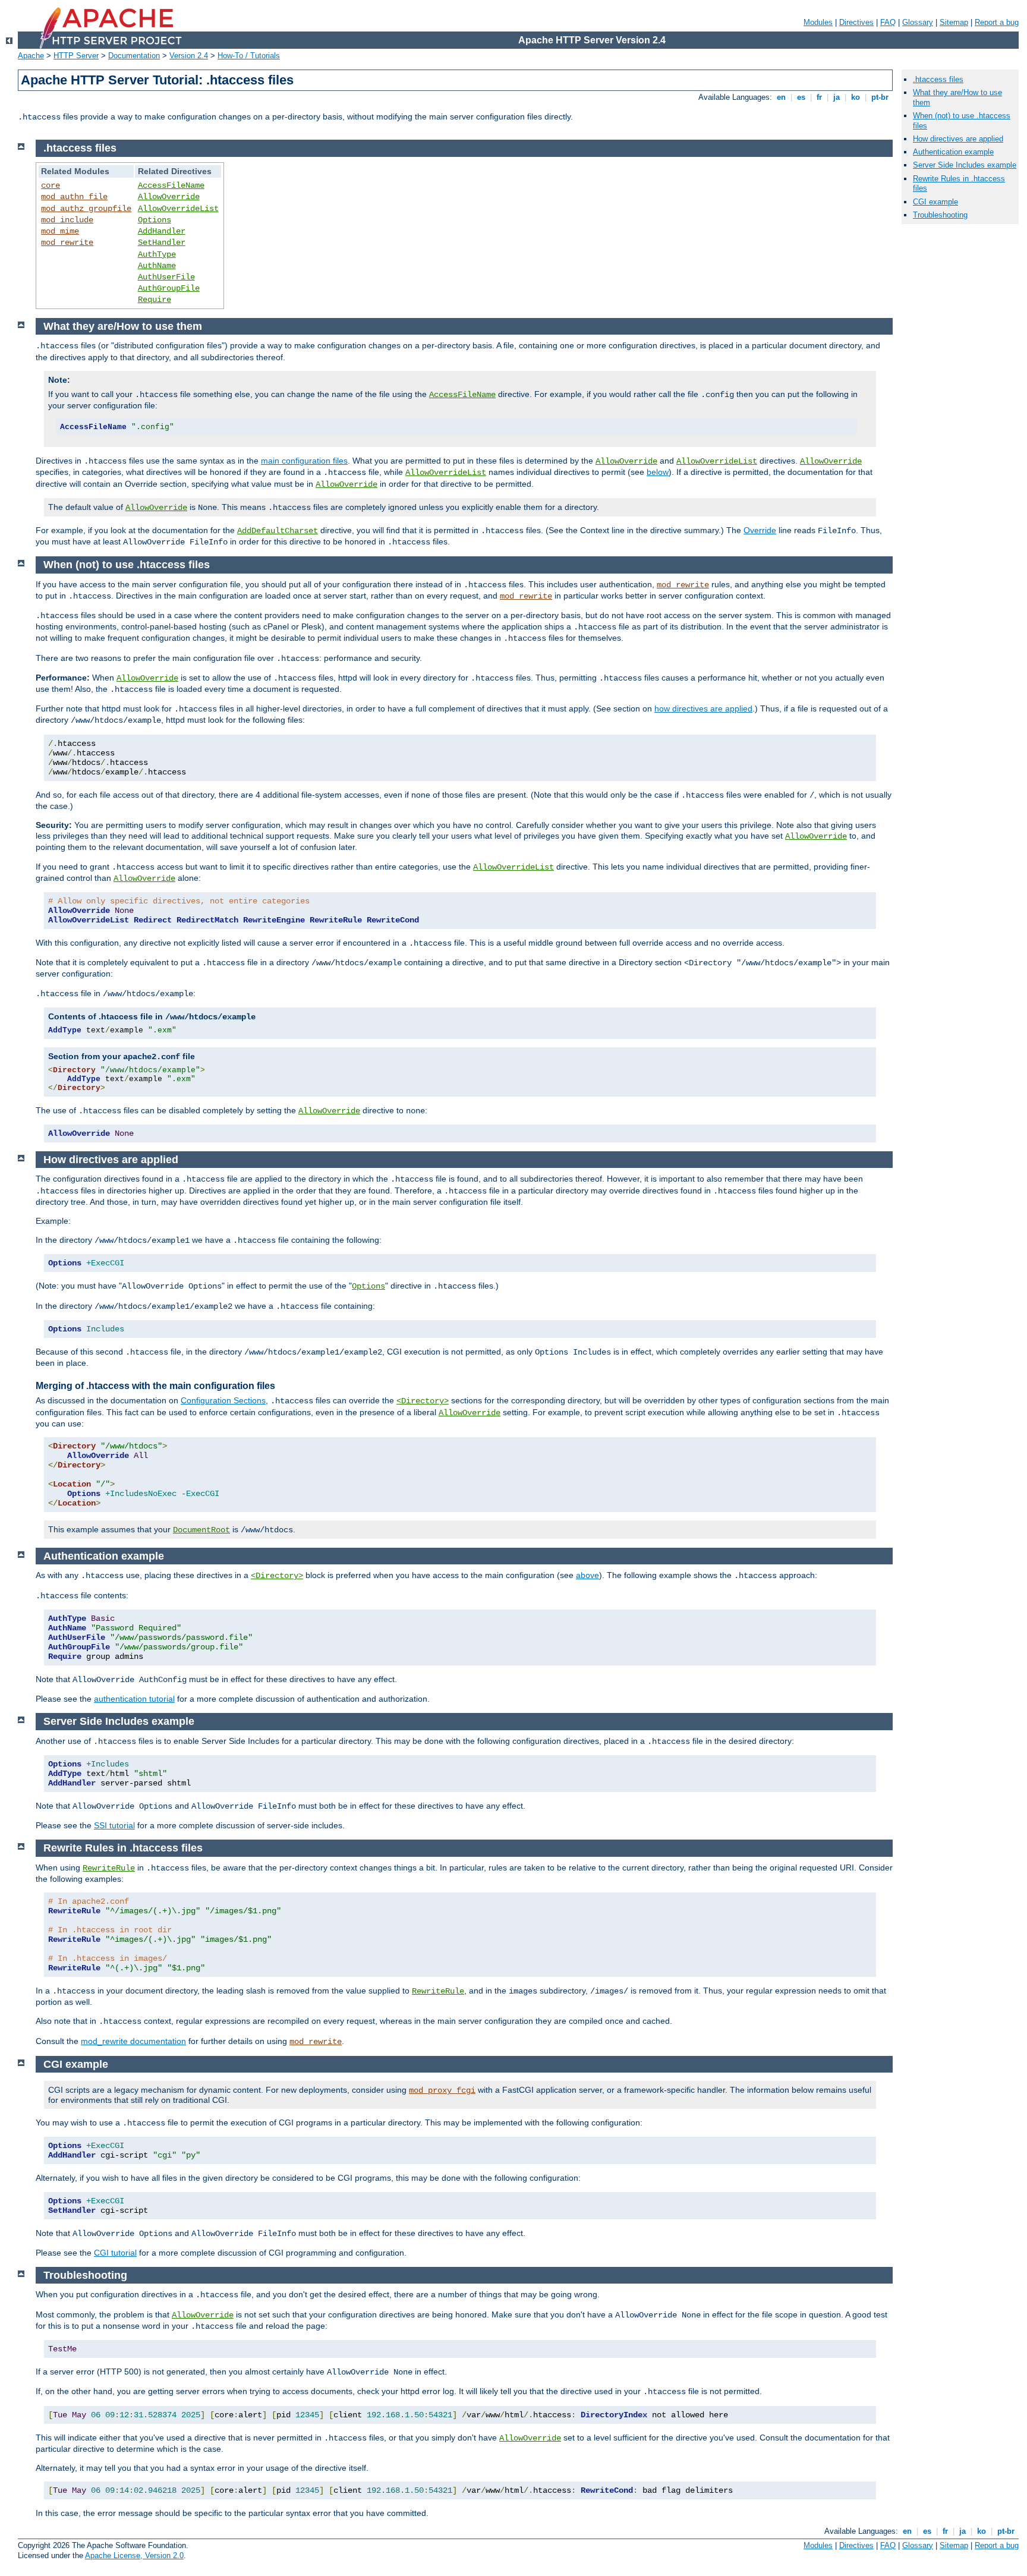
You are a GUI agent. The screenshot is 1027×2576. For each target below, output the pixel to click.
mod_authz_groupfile (86, 209)
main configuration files (304, 461)
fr (819, 97)
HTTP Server (76, 56)
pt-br (880, 97)
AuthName (157, 266)
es (801, 97)
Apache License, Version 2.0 (134, 2555)
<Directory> (423, 1401)
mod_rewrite (67, 243)
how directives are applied (703, 708)
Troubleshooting (940, 215)
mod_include (67, 220)
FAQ (888, 22)
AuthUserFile (166, 277)
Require (155, 300)
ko (856, 97)
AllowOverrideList (178, 209)
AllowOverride (169, 197)
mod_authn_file (74, 197)
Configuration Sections (223, 1400)
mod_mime (60, 231)
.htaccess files (938, 79)
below (658, 472)
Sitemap (954, 22)
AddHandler (162, 231)
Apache (31, 56)
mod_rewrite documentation (133, 2041)
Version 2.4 (189, 56)
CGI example (935, 202)
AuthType (157, 254)
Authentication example (953, 152)
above (587, 1575)
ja (837, 97)
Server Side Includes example (965, 165)
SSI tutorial (114, 1825)
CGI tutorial (115, 2253)
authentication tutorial (134, 1699)
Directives (856, 22)
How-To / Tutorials (249, 56)
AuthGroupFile (169, 288)
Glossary (918, 22)
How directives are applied (958, 139)
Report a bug (997, 22)
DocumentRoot (201, 1530)
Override (760, 530)
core (51, 185)
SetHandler (162, 243)
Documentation (134, 56)
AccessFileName (171, 185)
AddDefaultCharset (278, 531)
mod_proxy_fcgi (442, 2090)
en (781, 97)
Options (155, 220)
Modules (818, 22)
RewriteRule (109, 1868)
